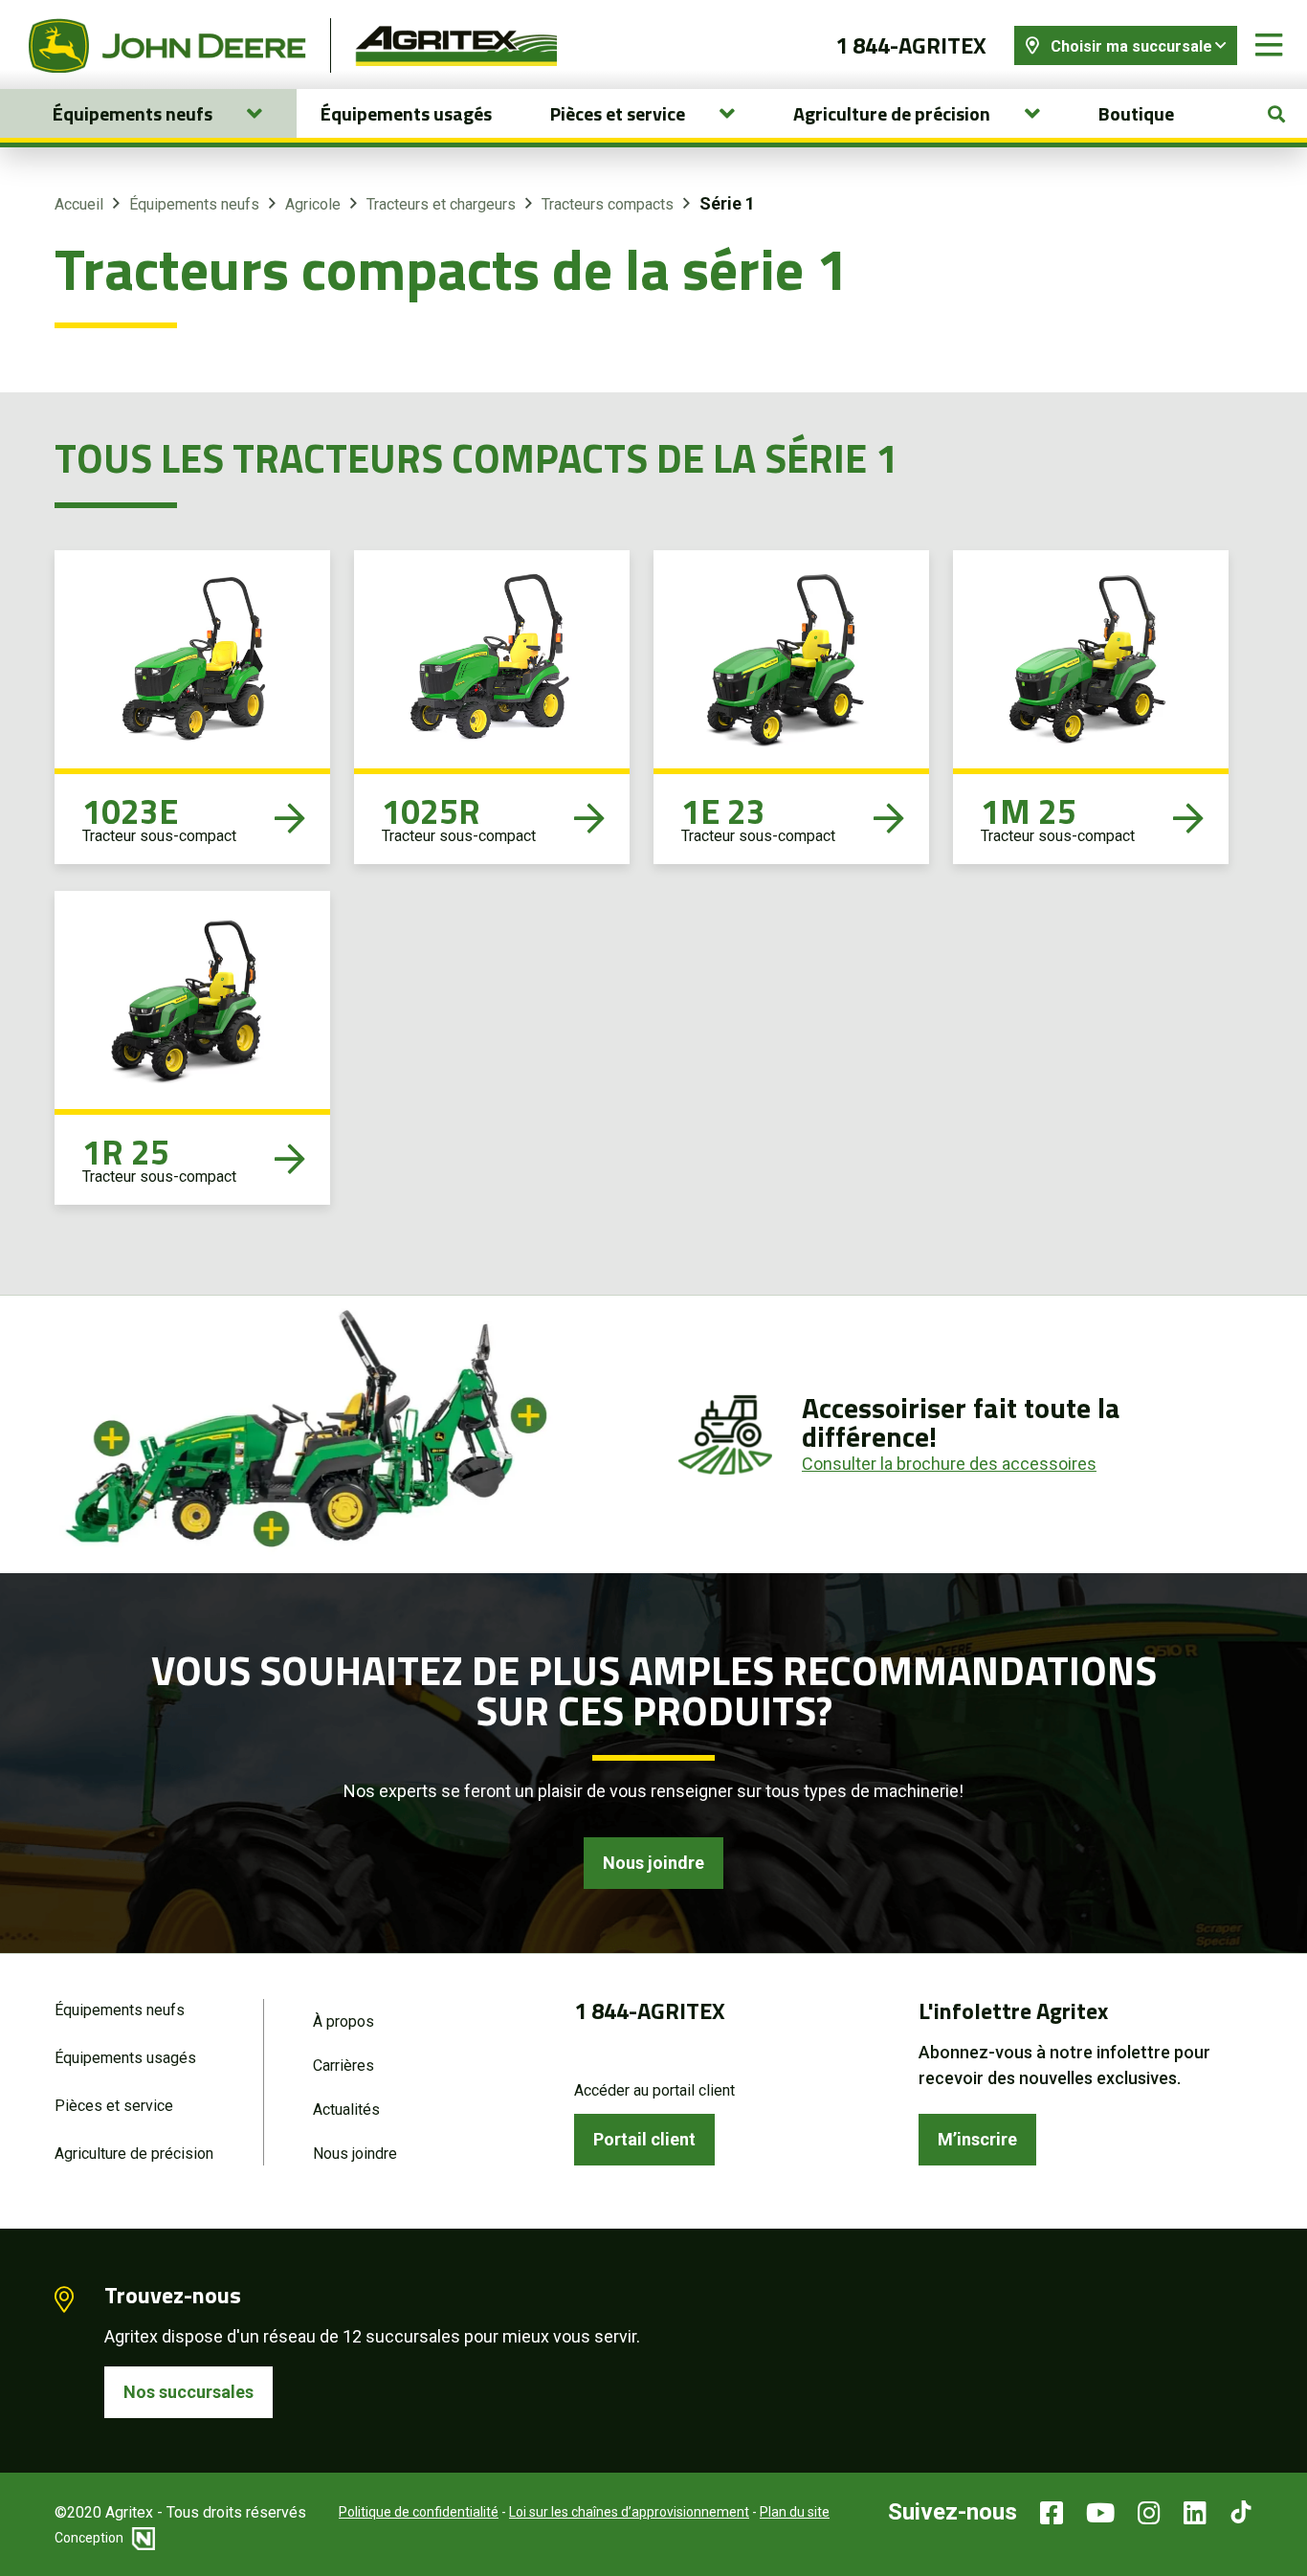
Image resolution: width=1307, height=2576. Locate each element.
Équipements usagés (406, 113)
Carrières (343, 2065)
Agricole (313, 204)
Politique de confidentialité (419, 2512)
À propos (343, 2021)
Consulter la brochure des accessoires (949, 1464)
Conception (90, 2538)
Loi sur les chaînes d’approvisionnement (629, 2512)
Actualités (346, 2110)
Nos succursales (188, 2392)
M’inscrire (977, 2139)
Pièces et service (114, 2106)
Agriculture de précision (134, 2154)
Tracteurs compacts (608, 204)
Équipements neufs (194, 204)
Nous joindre (653, 1863)
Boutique (1136, 113)
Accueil (79, 204)
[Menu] (1269, 45)
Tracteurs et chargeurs (441, 204)
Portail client (644, 2139)
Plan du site (795, 2512)
